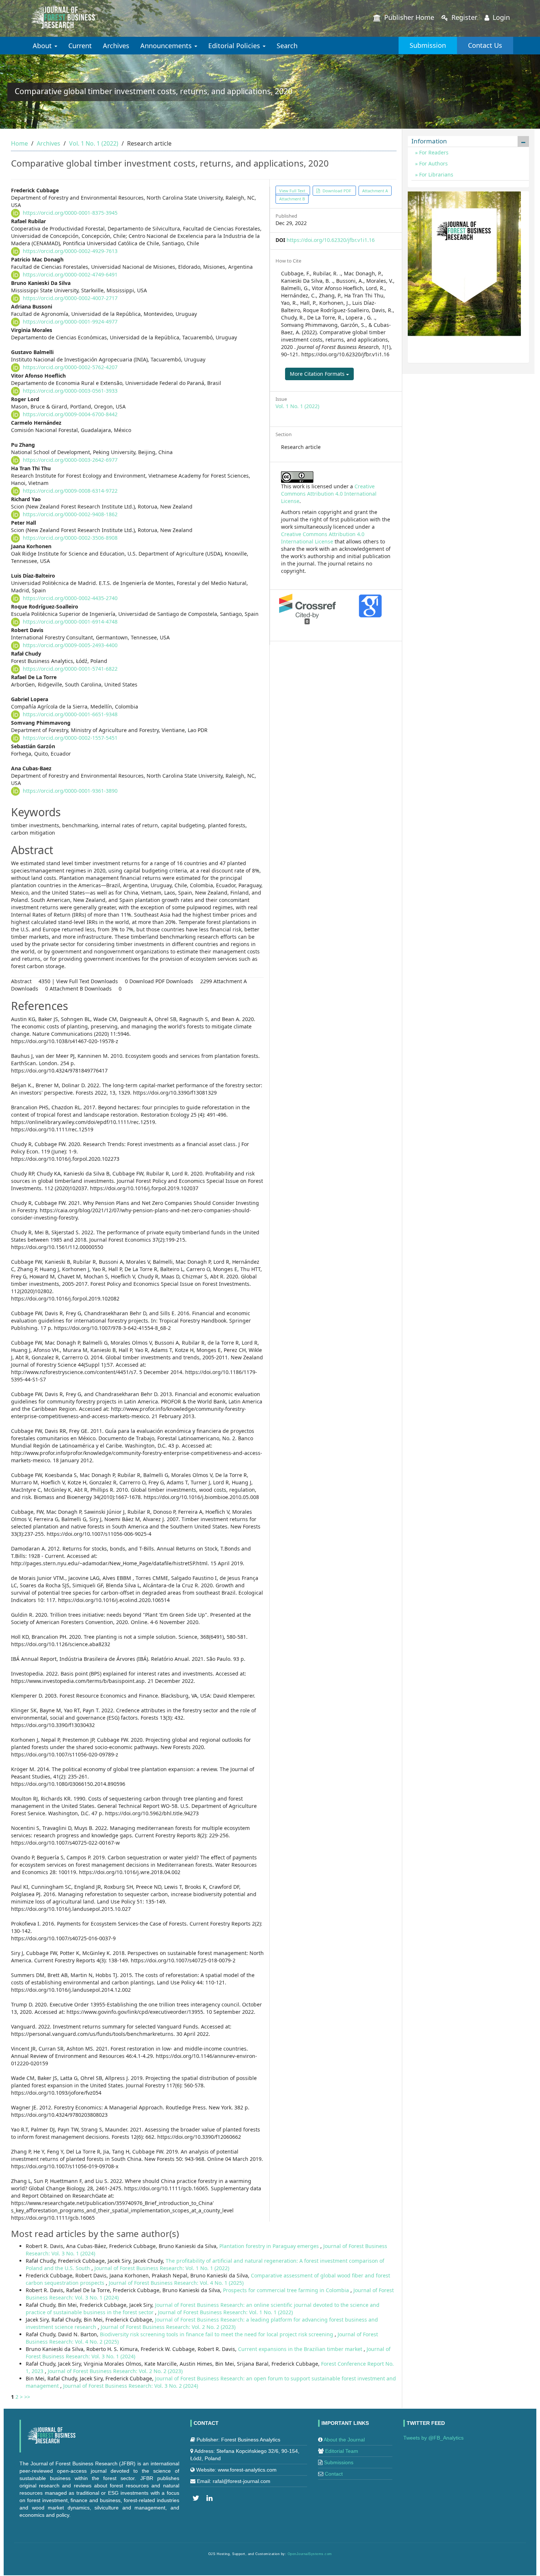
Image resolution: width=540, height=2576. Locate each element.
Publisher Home (408, 17)
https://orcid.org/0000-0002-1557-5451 (70, 738)
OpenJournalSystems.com (310, 2554)
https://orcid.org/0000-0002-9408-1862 (70, 514)
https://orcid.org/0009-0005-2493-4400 (70, 645)
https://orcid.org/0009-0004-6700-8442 (70, 414)
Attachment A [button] (375, 191)
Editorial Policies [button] (235, 46)
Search (287, 46)
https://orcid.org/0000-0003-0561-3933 (70, 391)
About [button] (43, 46)
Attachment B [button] (292, 199)
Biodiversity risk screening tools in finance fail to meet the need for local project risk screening (217, 2334)
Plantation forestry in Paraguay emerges (270, 2246)
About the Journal (344, 2440)
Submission (428, 45)
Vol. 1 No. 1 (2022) (94, 143)
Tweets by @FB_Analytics (433, 2438)
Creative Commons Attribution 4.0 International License (329, 494)
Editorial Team (342, 2451)
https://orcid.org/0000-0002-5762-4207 (70, 367)
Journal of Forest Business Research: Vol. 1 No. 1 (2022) (162, 2268)
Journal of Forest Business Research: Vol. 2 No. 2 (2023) (168, 2327)
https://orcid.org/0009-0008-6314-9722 (70, 491)
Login (500, 17)
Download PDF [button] (337, 191)
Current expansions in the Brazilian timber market (301, 2349)
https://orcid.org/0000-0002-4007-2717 (70, 298)
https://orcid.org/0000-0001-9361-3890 (70, 791)
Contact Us (485, 45)
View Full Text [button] (293, 191)
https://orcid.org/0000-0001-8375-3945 (70, 213)
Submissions (339, 2462)
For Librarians (435, 174)
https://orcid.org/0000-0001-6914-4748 (70, 622)
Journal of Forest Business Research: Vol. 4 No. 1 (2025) (176, 2283)
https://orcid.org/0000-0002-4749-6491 (70, 274)
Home (19, 143)
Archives (116, 46)
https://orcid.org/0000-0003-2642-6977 (70, 460)
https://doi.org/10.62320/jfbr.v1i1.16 (331, 240)
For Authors (433, 163)
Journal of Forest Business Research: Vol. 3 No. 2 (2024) (131, 2386)
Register (463, 17)
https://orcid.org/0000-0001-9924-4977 (70, 322)
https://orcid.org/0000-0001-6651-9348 (70, 714)
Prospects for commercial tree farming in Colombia (287, 2290)
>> (27, 2397)
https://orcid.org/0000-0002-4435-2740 (70, 598)
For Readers (433, 152)
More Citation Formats (318, 374)
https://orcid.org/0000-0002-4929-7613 (70, 251)
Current (80, 46)
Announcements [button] (167, 46)
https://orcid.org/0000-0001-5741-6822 (70, 669)
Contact (334, 2474)
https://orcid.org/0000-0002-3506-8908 (70, 538)
